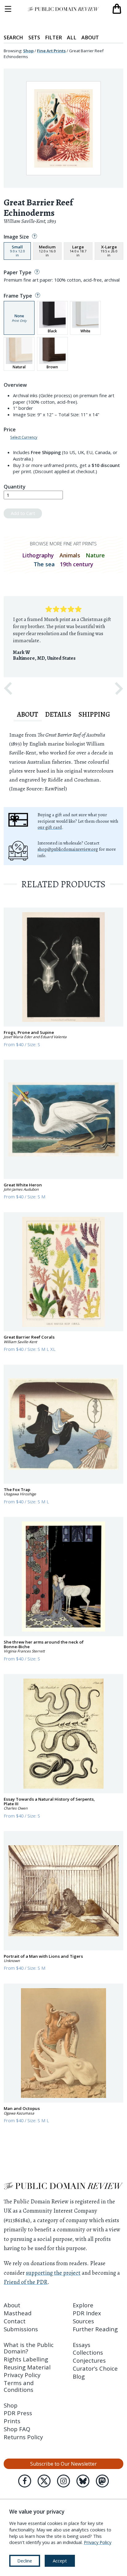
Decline (25, 2561)
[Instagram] (63, 2481)
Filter (53, 38)
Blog (79, 2376)
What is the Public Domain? (29, 2348)
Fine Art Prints (51, 51)
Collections (88, 2352)
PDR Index (87, 2313)
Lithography (38, 555)
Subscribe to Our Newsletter (63, 2464)
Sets (34, 38)
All (72, 38)
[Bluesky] (83, 2481)
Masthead (18, 2313)
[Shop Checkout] (117, 9)
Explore (83, 2305)
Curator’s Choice (95, 2368)
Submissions (21, 2329)
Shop (28, 51)
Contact (15, 2321)
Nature (95, 555)
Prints (12, 2421)
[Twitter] (44, 2481)
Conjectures (89, 2360)
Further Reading (95, 2329)
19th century (77, 564)
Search (13, 38)
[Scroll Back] (8, 689)
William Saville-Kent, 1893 (30, 221)
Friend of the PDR (26, 2282)
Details (58, 714)
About (90, 38)
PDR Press (18, 2413)
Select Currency (24, 437)
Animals (70, 555)
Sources (83, 2321)
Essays (82, 2345)
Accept (60, 2561)
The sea (44, 564)
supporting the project (53, 2273)
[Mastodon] (102, 2481)
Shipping (94, 714)
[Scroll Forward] (119, 689)
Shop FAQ (17, 2429)
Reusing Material (27, 2367)
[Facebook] (25, 2481)
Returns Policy (23, 2437)
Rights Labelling (26, 2359)
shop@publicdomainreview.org (68, 849)
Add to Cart (23, 513)
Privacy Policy (22, 2375)
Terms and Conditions (19, 2386)
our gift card (50, 827)
